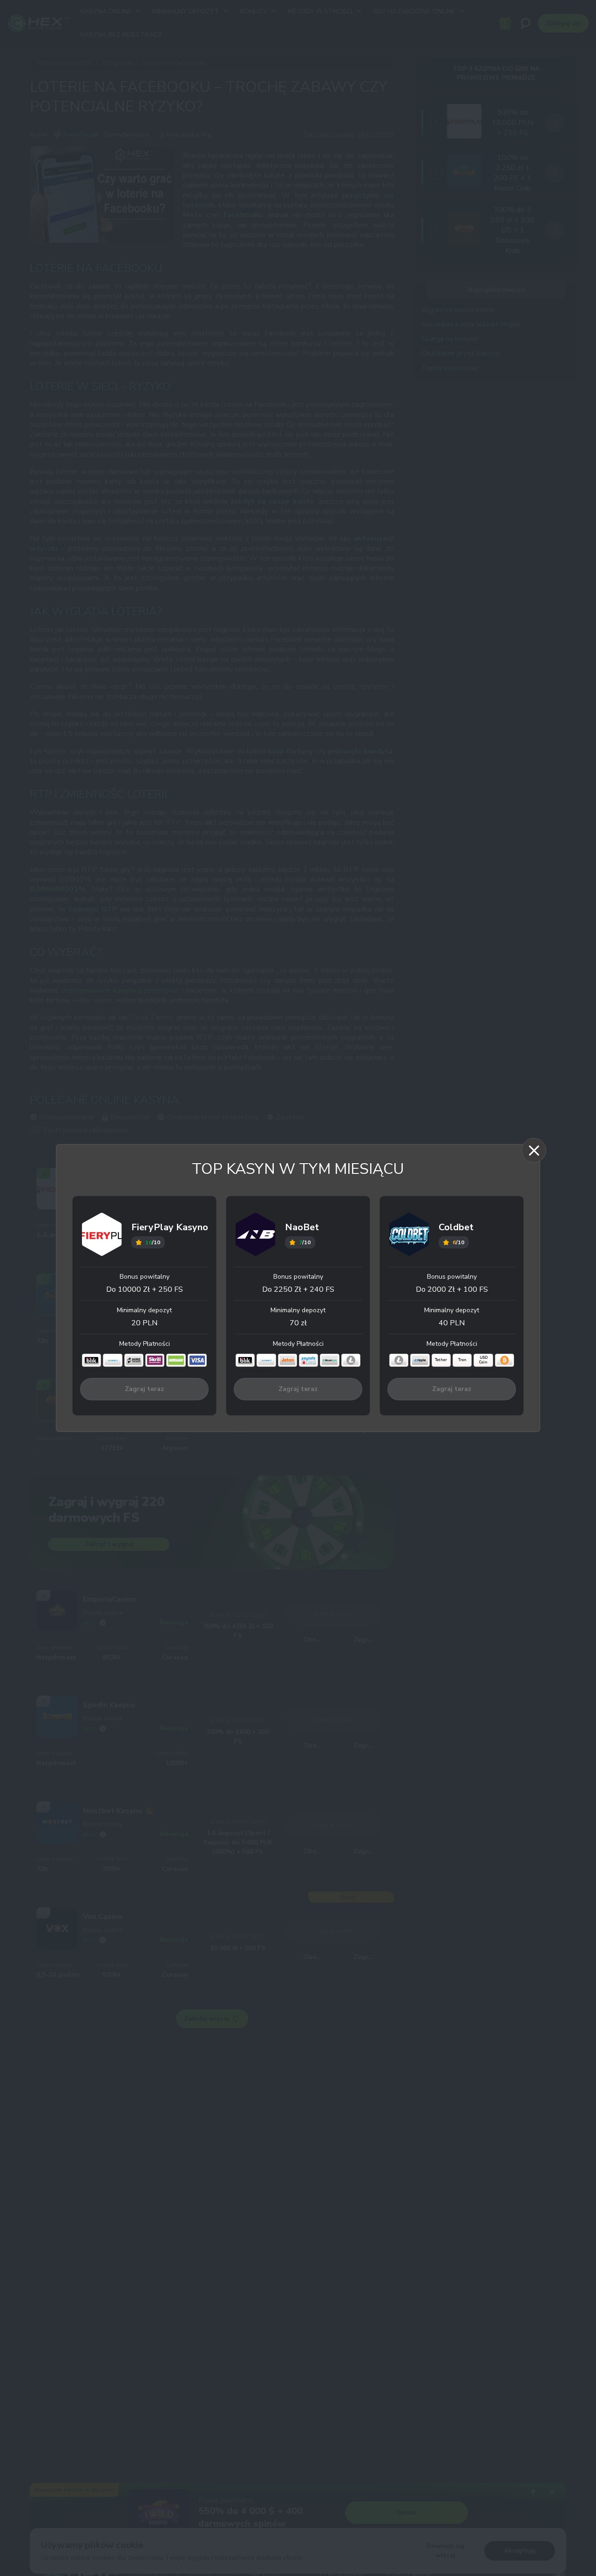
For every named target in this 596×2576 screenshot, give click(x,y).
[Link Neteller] (176, 1360)
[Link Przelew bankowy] (134, 1360)
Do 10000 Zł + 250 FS (145, 1289)
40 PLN (452, 1323)
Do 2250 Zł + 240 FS (298, 1289)
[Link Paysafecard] (308, 1360)
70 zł (298, 1323)
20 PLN (144, 1323)
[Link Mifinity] (112, 1360)
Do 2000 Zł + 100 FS (452, 1289)
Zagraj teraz (144, 1389)
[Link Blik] (91, 1360)
